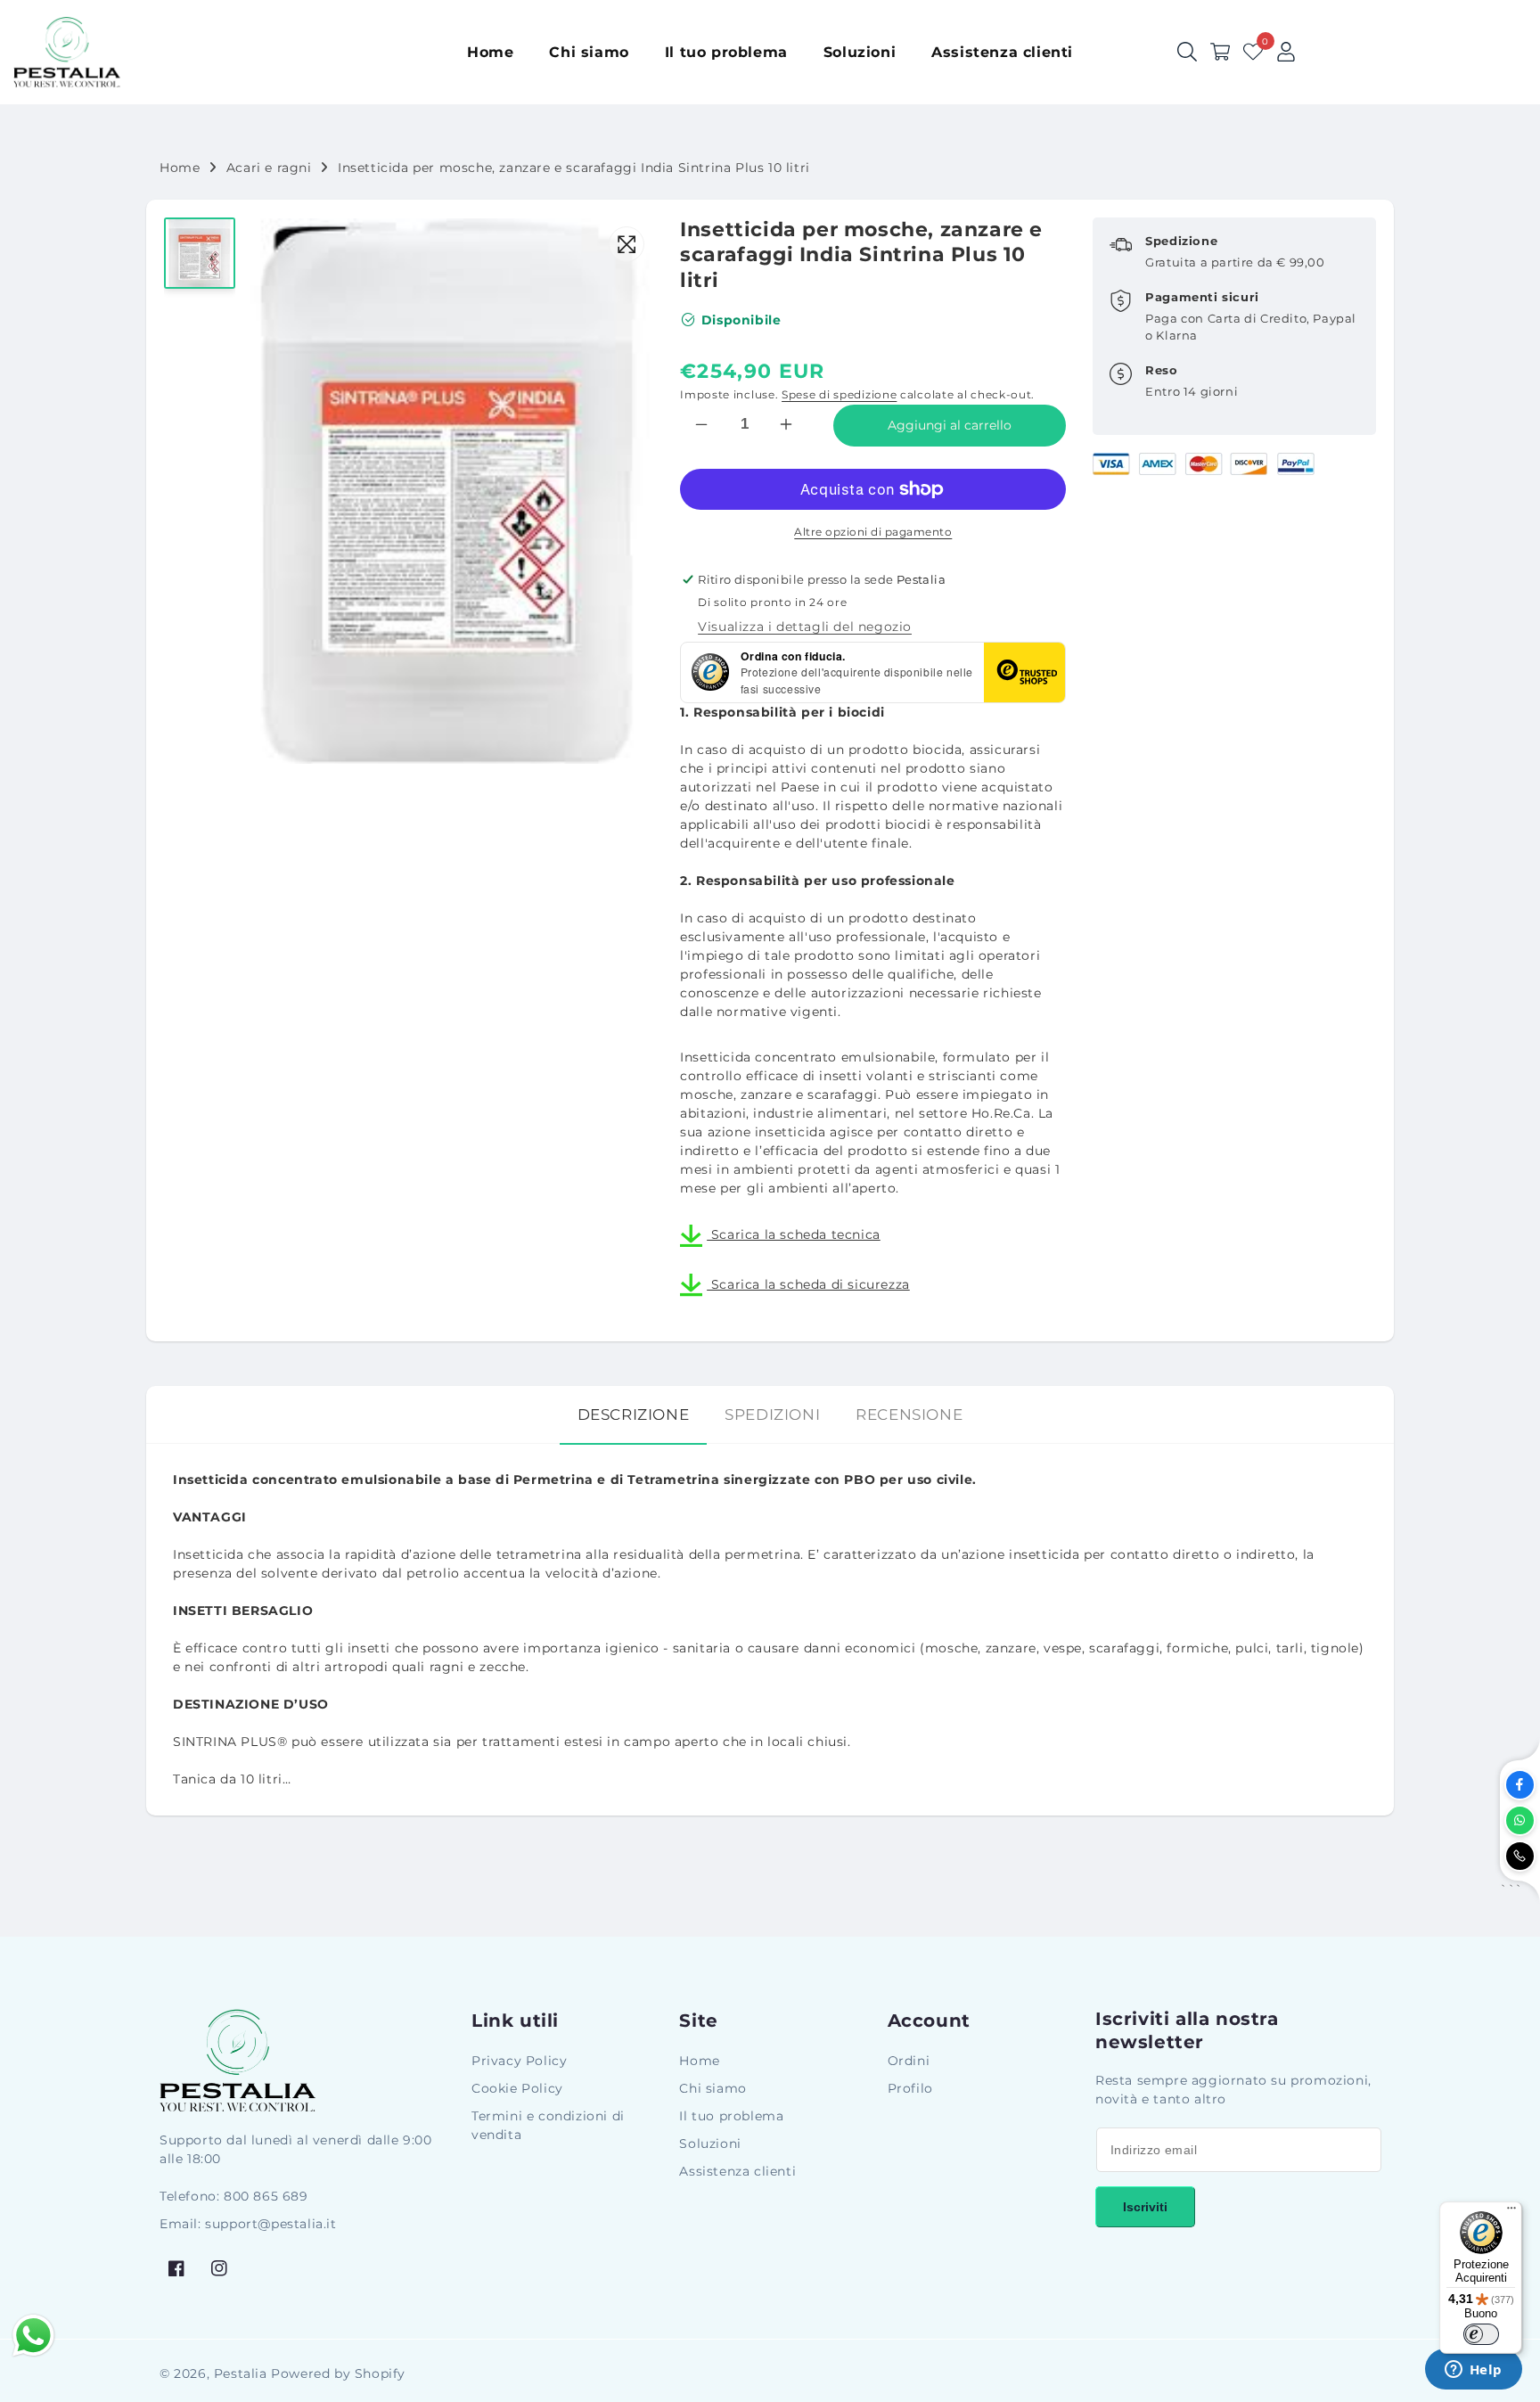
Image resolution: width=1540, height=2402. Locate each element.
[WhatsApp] (1520, 1820)
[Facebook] (1520, 1785)
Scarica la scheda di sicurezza (808, 1284)
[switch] (1481, 2334)
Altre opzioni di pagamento (873, 532)
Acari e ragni (269, 168)
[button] (1220, 52)
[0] (1253, 52)
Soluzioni (710, 2144)
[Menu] (1511, 2212)
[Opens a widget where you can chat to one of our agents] (1473, 2371)
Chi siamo (713, 2088)
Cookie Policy (517, 2088)
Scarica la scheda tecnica (794, 1234)
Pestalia (241, 2373)
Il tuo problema (731, 2116)
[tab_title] (634, 1415)
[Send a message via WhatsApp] (33, 2336)
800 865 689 (266, 2196)
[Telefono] (1520, 1856)
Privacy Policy (519, 2061)
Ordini (909, 2061)
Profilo (910, 2088)
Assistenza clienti (737, 2171)
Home (180, 168)
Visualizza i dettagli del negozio (805, 627)
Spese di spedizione (839, 394)
